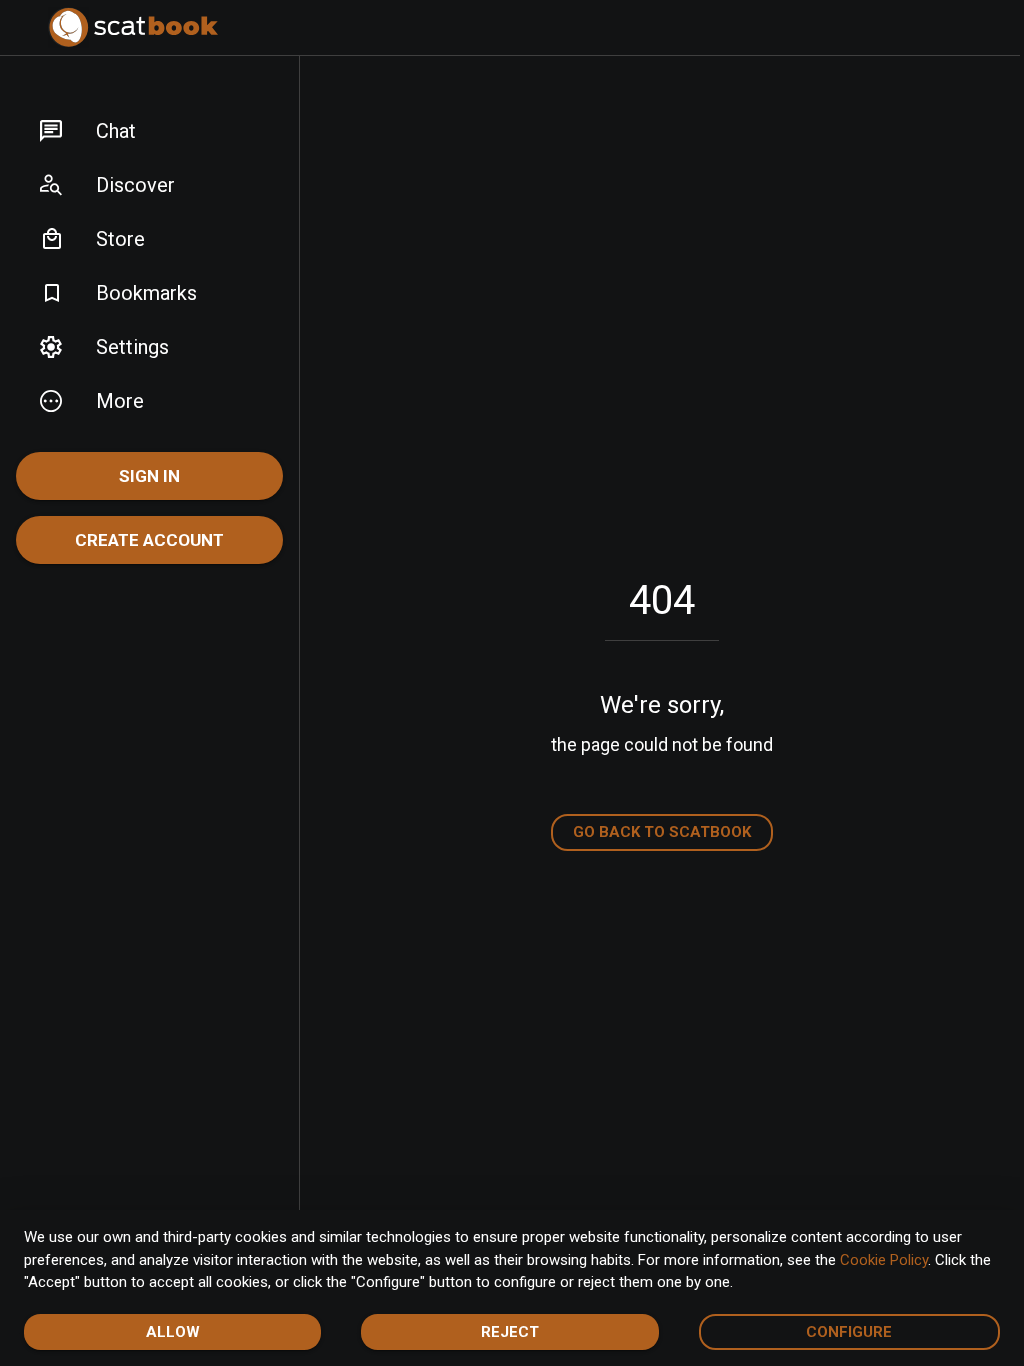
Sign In (149, 476)
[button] (149, 131)
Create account (149, 540)
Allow (173, 1332)
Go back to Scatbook (662, 832)
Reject (510, 1332)
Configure (849, 1332)
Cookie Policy (884, 1260)
